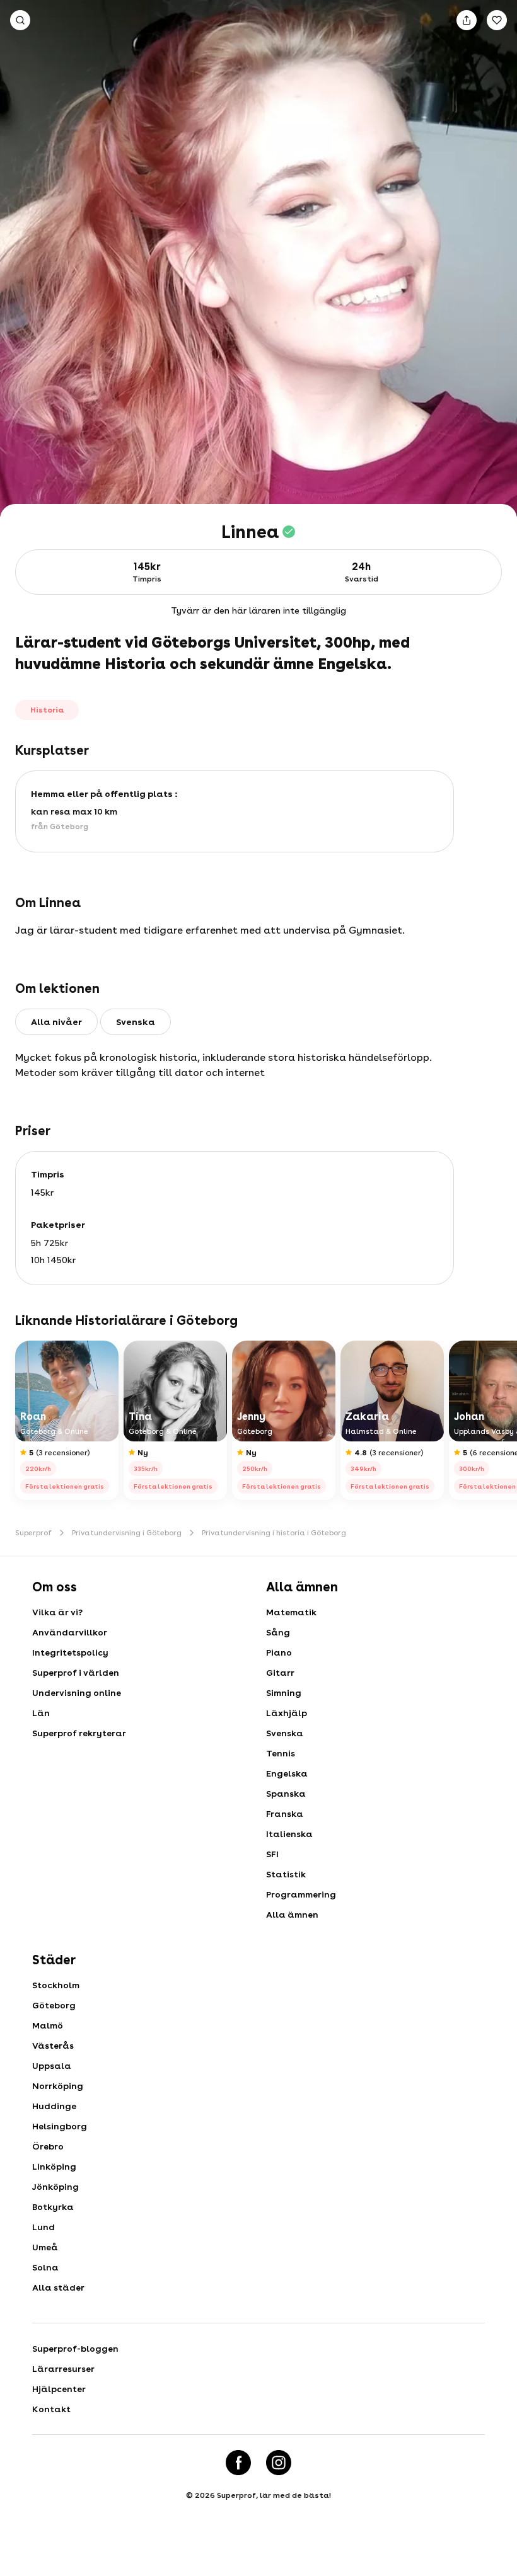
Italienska (289, 1834)
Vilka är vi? (57, 1612)
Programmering (301, 1894)
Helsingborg (60, 2126)
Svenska (285, 1733)
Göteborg (54, 2005)
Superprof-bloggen (75, 2349)
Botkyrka (53, 2207)
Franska (285, 1814)
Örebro (48, 2146)
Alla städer (58, 2287)
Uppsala (52, 2066)
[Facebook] (238, 2463)
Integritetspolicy (70, 1652)
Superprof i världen (76, 1673)
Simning (284, 1693)
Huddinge (54, 2106)
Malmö (48, 2025)
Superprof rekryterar (79, 1733)
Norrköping (58, 2086)
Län (41, 1713)
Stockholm (56, 1985)
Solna (45, 2267)
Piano (279, 1652)
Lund (44, 2227)
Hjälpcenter (59, 2389)
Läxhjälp (287, 1713)
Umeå (45, 2247)
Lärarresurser (63, 2369)
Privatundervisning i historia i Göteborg (274, 1533)
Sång (278, 1632)
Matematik (291, 1612)
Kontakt (51, 2409)
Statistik (286, 1874)
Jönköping (55, 2187)
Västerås (53, 2046)
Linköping (54, 2167)
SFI (272, 1854)
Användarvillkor (70, 1632)
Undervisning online (77, 1693)
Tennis (281, 1753)
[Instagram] (279, 2463)
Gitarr (280, 1673)
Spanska (286, 1794)
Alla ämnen (292, 1915)
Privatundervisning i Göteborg (127, 1533)
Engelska (287, 1773)
